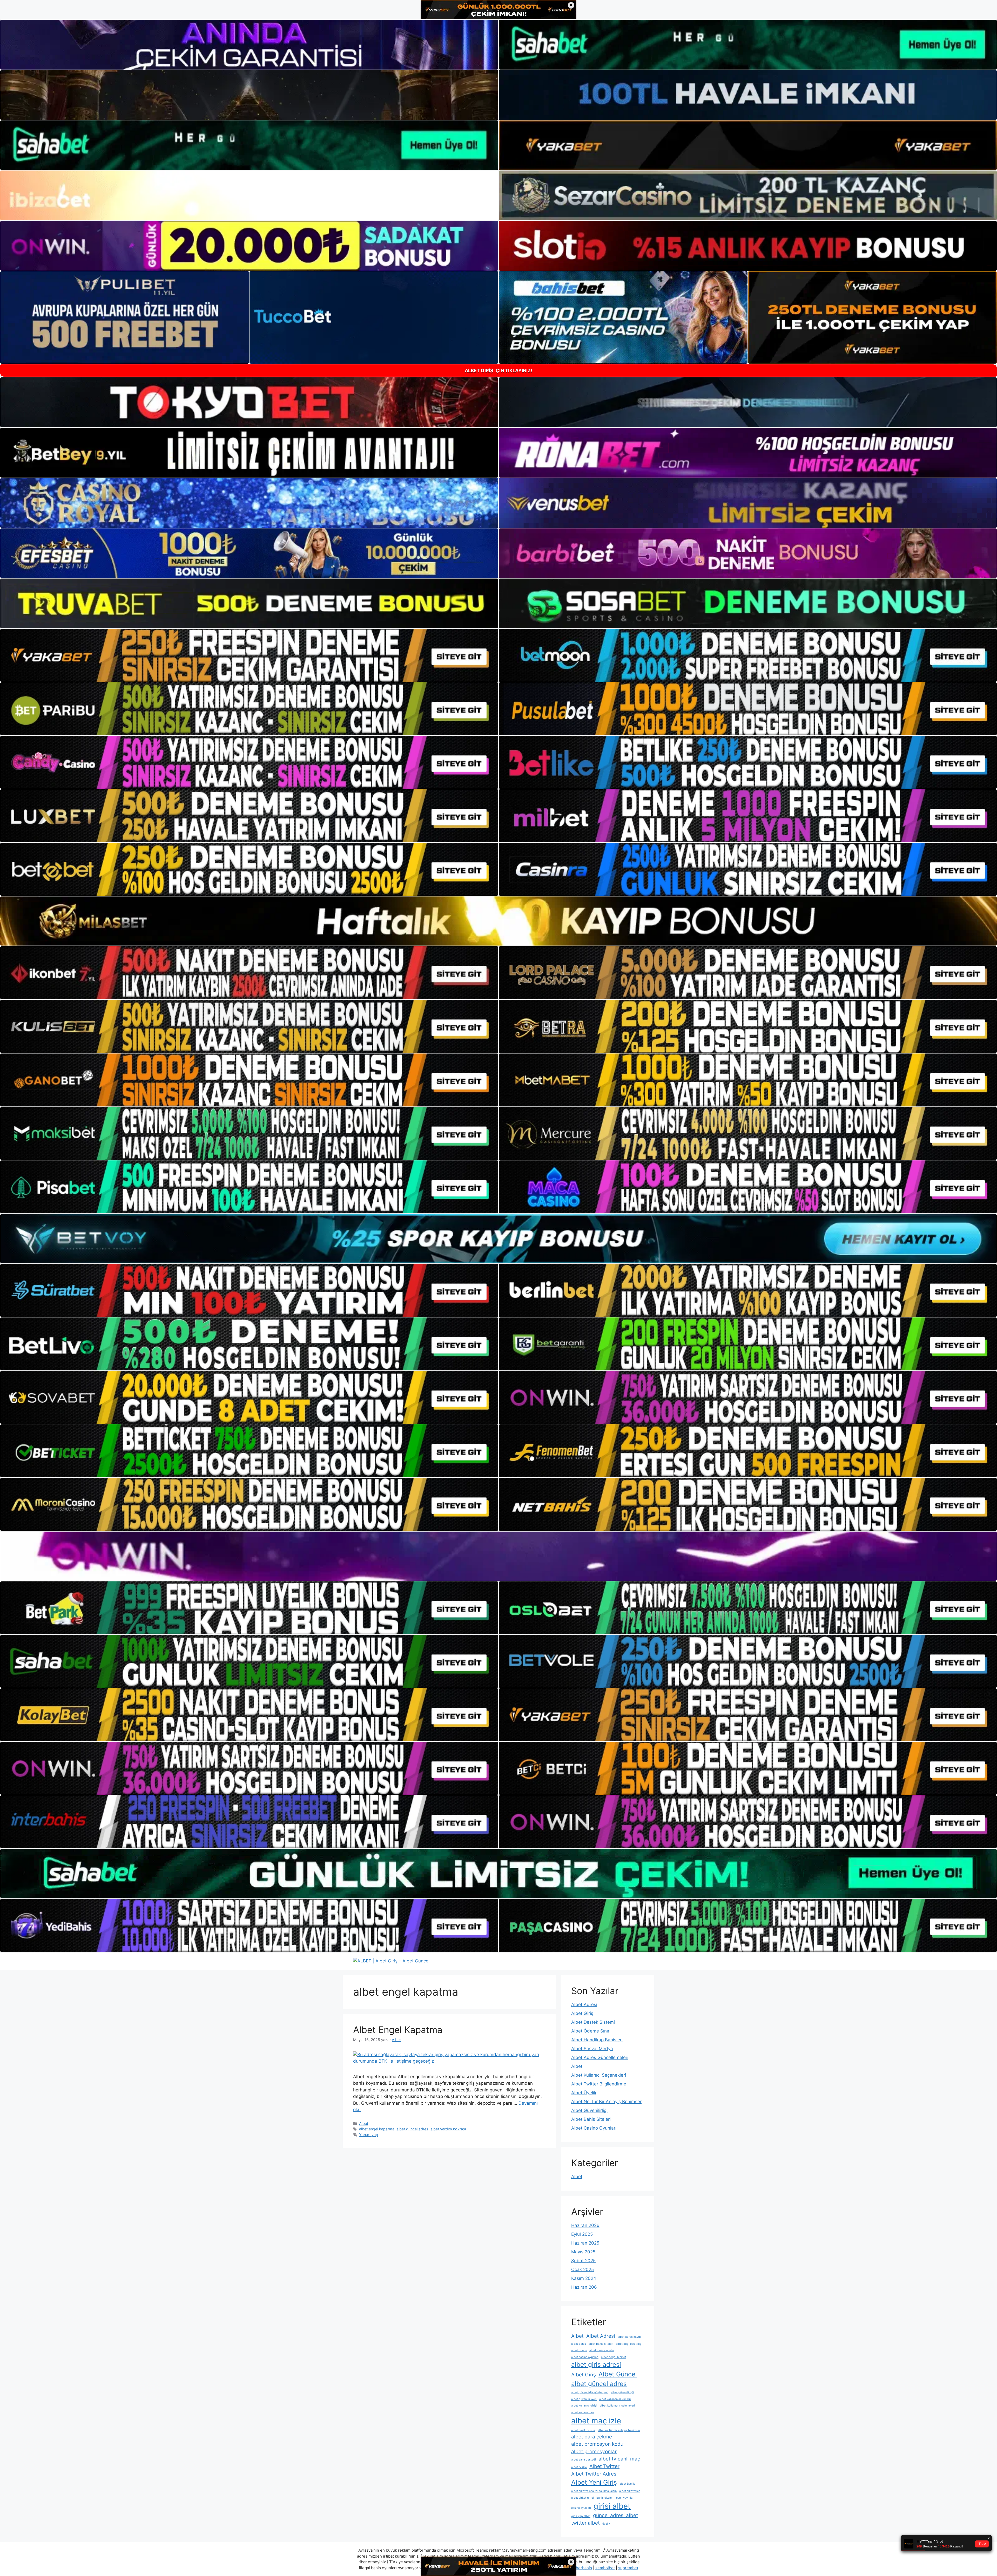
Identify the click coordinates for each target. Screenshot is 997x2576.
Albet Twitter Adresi (594, 2474)
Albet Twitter (604, 2466)
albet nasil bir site (583, 2430)
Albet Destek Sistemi (593, 2022)
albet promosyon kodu (597, 2444)
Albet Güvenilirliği (589, 2110)
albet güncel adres (412, 2129)
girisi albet (612, 2506)
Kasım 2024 (584, 2278)
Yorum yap (369, 2135)
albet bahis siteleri (601, 2344)
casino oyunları (581, 2508)
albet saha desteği (584, 2460)
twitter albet (585, 2523)
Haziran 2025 (585, 2243)
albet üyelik (627, 2484)
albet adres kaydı (629, 2337)
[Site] (249, 655)
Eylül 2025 (582, 2234)
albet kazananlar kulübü (615, 2399)
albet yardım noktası (448, 2129)
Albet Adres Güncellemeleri (600, 2057)
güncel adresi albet (615, 2515)
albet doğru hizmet (614, 2357)
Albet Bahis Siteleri (591, 2119)
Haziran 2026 (585, 2225)
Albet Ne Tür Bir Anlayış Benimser (606, 2102)
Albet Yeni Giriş (594, 2482)
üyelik (606, 2524)
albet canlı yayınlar (602, 2350)
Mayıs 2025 (583, 2252)
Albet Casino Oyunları (594, 2128)
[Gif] (498, 921)
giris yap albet (581, 2516)
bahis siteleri (605, 2498)
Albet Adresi (584, 2004)
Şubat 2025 (583, 2261)
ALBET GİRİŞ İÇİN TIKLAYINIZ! (498, 371)
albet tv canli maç (619, 2459)
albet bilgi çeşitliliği (629, 2344)
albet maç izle (596, 2421)
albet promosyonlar (594, 2452)
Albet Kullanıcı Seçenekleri (599, 2075)
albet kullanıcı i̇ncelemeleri (617, 2406)
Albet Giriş (582, 2013)
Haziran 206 (584, 2287)
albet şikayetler (629, 2491)
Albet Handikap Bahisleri (597, 2040)
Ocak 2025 (582, 2269)
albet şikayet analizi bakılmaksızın (594, 2491)
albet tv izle (579, 2467)
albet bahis (579, 2344)
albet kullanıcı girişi (584, 2406)
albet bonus (579, 2350)
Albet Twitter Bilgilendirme (599, 2084)
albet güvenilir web (584, 2399)
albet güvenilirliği (622, 2392)
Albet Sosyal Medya (592, 2049)
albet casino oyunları (585, 2357)
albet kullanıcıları (582, 2412)
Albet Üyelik (584, 2093)
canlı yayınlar (625, 2498)
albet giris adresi (596, 2364)
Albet (364, 2123)
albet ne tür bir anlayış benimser (619, 2430)
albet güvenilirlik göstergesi (590, 2392)
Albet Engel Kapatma (398, 2030)
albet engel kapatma (377, 2129)
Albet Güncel (618, 2374)
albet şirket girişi (582, 2498)
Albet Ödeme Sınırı (591, 2031)
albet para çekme (592, 2437)
